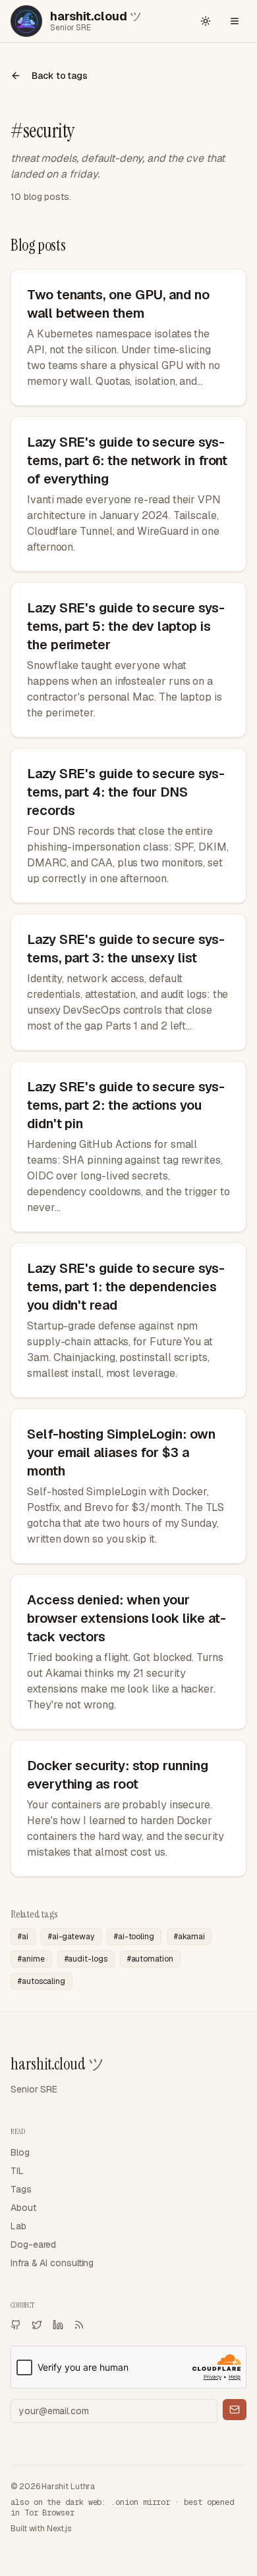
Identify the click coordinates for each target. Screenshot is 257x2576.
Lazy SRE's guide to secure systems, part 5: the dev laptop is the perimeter (126, 626)
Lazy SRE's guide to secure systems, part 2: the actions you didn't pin (126, 1105)
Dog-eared (33, 2244)
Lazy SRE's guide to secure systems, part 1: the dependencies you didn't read (126, 1287)
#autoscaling (42, 1981)
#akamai (189, 1937)
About (23, 2208)
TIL (17, 2171)
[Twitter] (37, 2325)
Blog (20, 2152)
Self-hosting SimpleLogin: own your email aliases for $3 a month (121, 1452)
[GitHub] (16, 2325)
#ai (23, 1937)
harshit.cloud (58, 2064)
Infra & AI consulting (52, 2263)
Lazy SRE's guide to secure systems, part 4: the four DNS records (126, 792)
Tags (21, 2189)
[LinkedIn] (58, 2325)
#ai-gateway (71, 1937)
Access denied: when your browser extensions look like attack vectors (127, 1618)
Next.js (59, 2529)
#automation (150, 1959)
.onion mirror (140, 2502)
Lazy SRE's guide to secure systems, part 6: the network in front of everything (127, 460)
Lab (18, 2226)
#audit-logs (86, 1959)
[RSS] (79, 2325)
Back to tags (60, 76)
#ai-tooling (134, 1937)
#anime (31, 1959)
